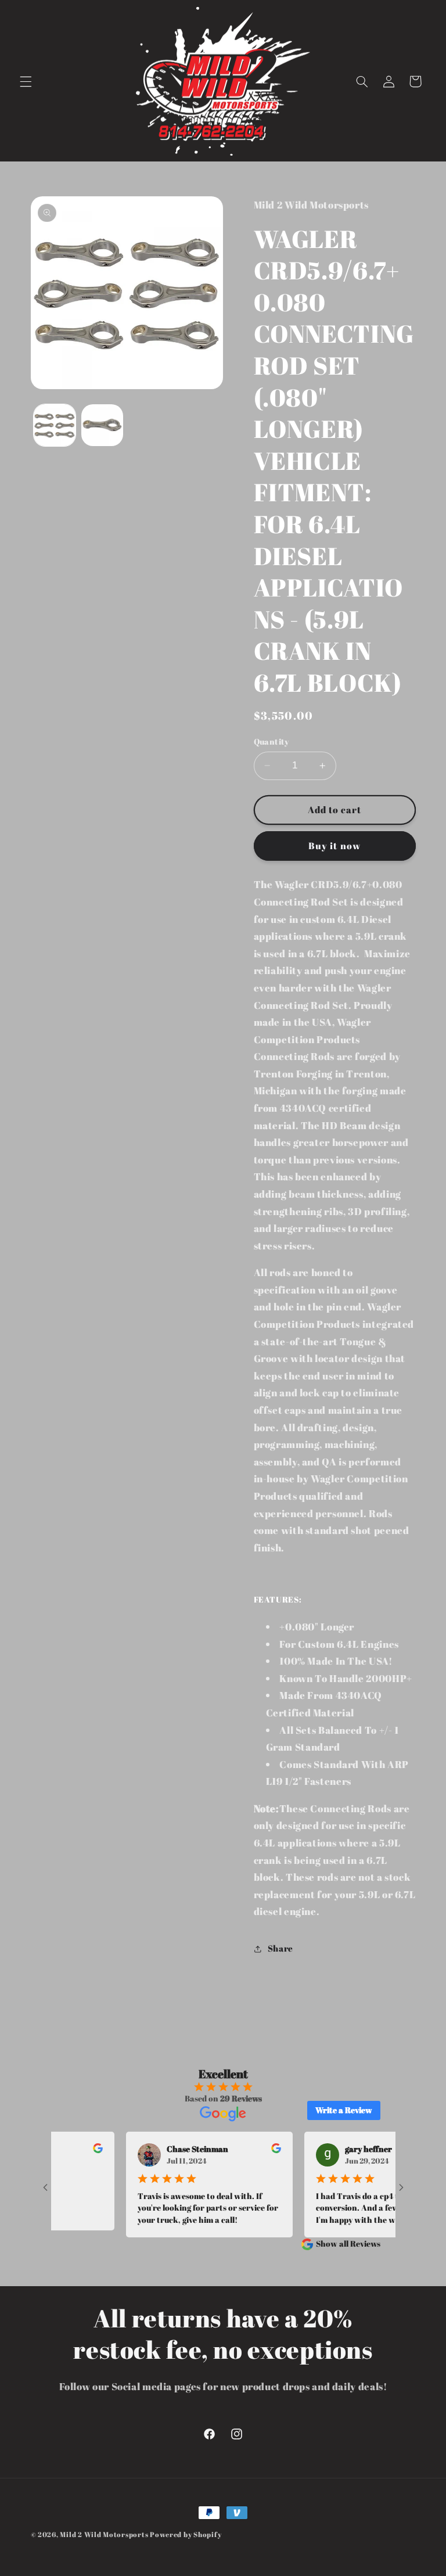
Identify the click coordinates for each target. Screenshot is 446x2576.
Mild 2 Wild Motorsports (105, 2534)
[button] (26, 81)
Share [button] (280, 1948)
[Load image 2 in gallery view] (102, 425)
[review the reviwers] (72, 2150)
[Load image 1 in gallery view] (55, 425)
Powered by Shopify (186, 2534)
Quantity (271, 742)
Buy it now (334, 846)
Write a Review (344, 2110)
